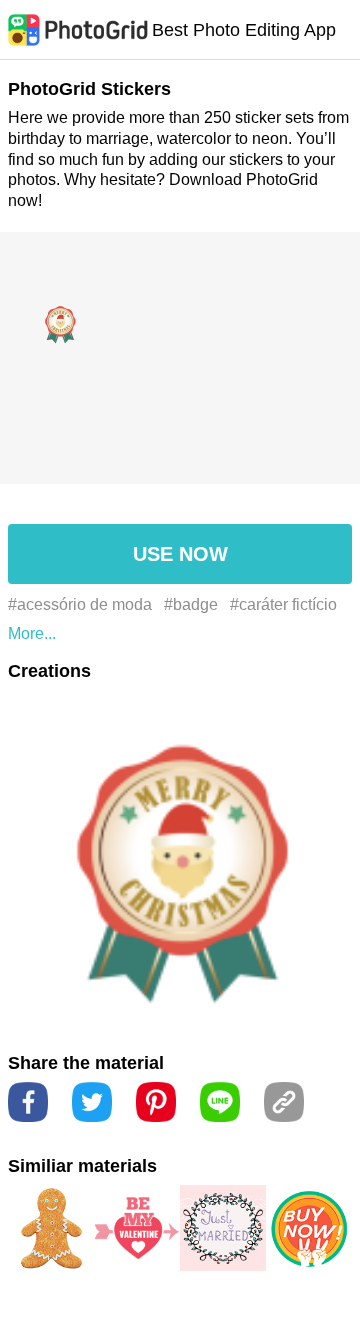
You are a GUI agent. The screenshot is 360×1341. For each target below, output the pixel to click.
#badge (191, 604)
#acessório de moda (80, 604)
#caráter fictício (283, 604)
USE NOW (180, 554)
